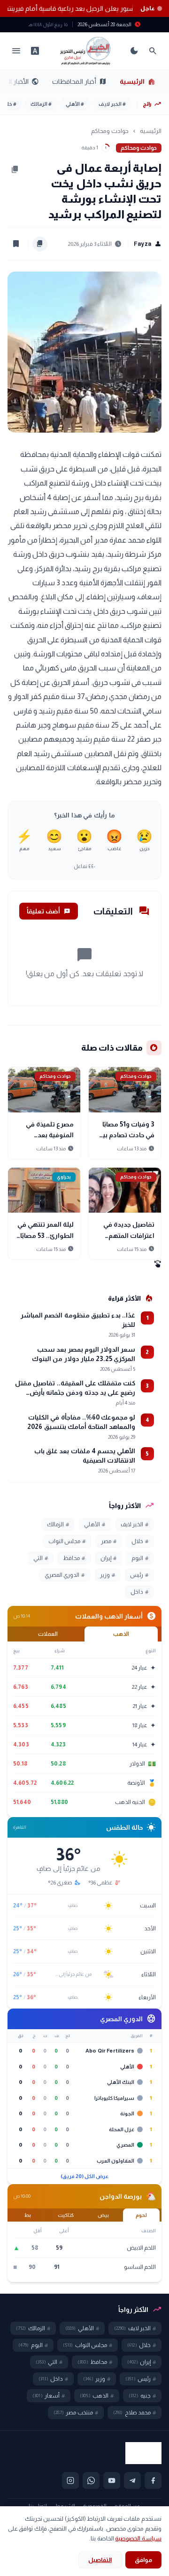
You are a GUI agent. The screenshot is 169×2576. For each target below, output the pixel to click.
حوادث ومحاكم (110, 131)
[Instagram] (70, 2480)
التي (41, 1558)
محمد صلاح (134, 2413)
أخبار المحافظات (79, 81)
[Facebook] (153, 2480)
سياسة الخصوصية (138, 2538)
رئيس (139, 1575)
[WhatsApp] (91, 2480)
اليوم (140, 1558)
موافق (143, 2560)
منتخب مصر (76, 2413)
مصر (109, 1541)
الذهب (121, 1634)
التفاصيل (100, 2560)
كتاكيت (66, 2215)
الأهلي (75, 104)
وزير (108, 1575)
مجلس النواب (67, 1541)
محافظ (74, 1558)
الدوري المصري (65, 1575)
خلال (140, 1541)
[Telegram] (132, 2480)
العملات (48, 1634)
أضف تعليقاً (49, 911)
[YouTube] (112, 2480)
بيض (103, 2215)
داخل (139, 1592)
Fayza (148, 244)
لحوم (141, 2215)
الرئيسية (138, 81)
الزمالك (41, 104)
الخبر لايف (112, 104)
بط (28, 2215)
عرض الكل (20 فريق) (85, 2176)
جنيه (142, 2396)
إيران (108, 1558)
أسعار (49, 2396)
